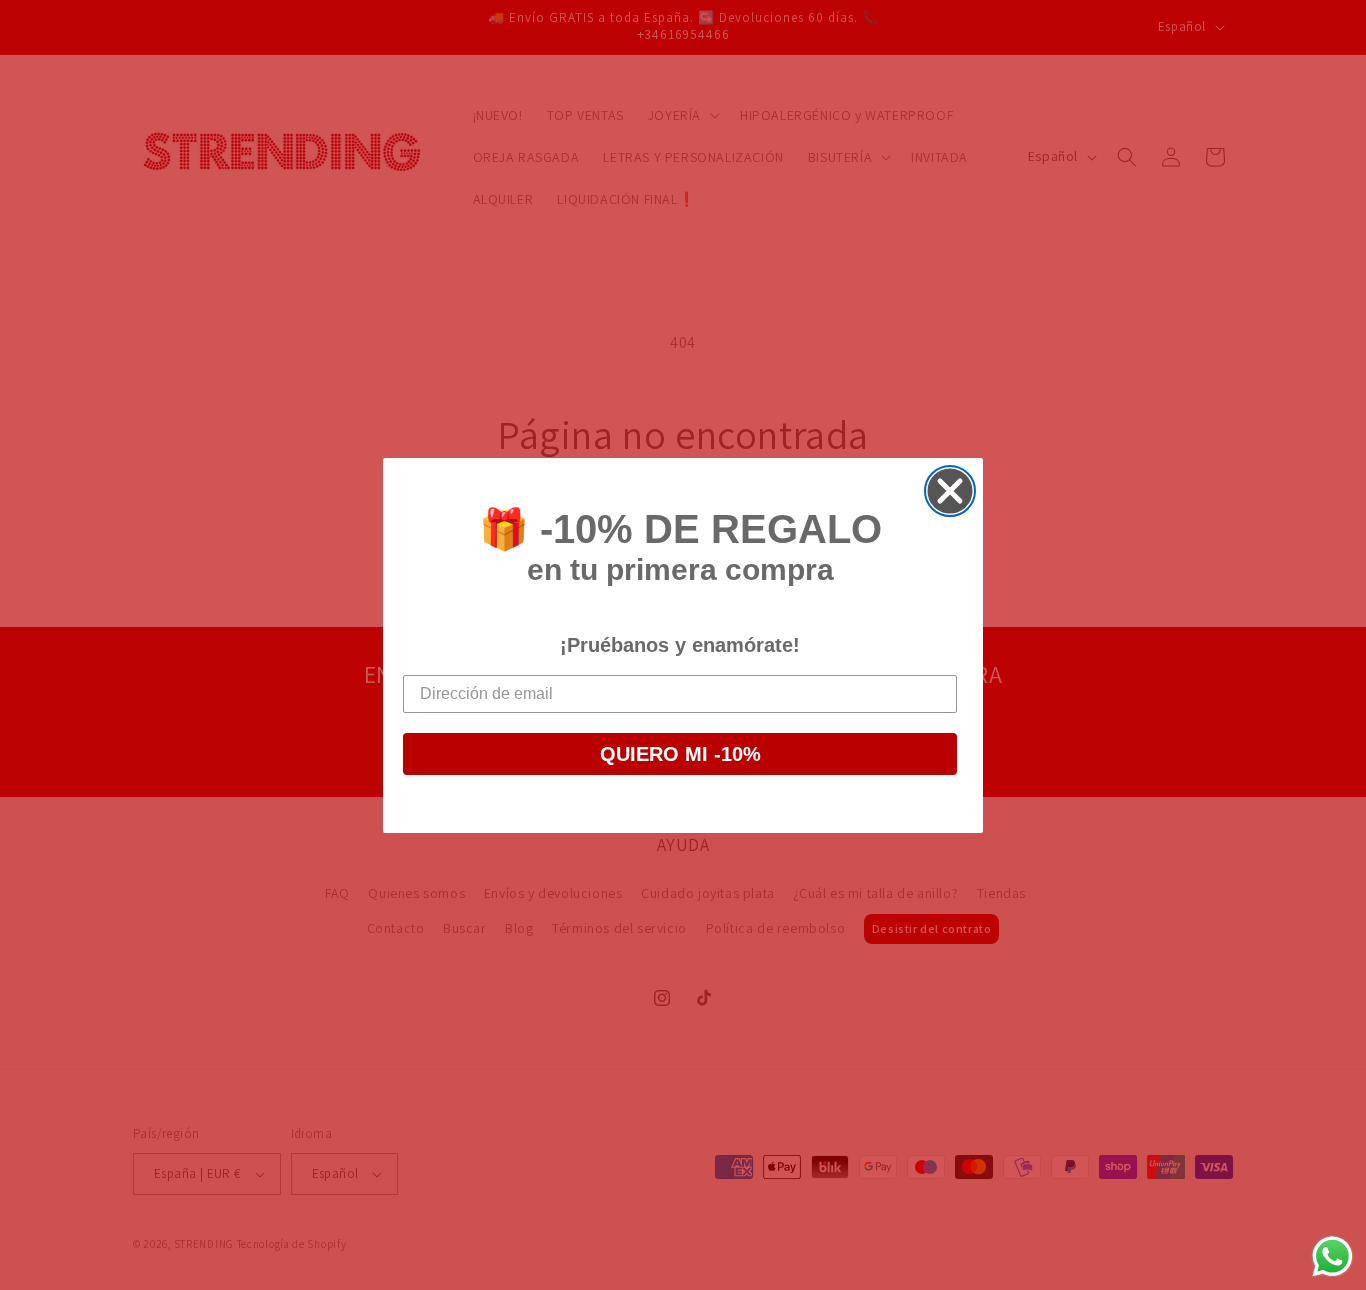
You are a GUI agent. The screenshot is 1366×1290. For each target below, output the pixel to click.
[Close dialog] (950, 491)
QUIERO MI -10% (680, 754)
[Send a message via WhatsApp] (1332, 1256)
